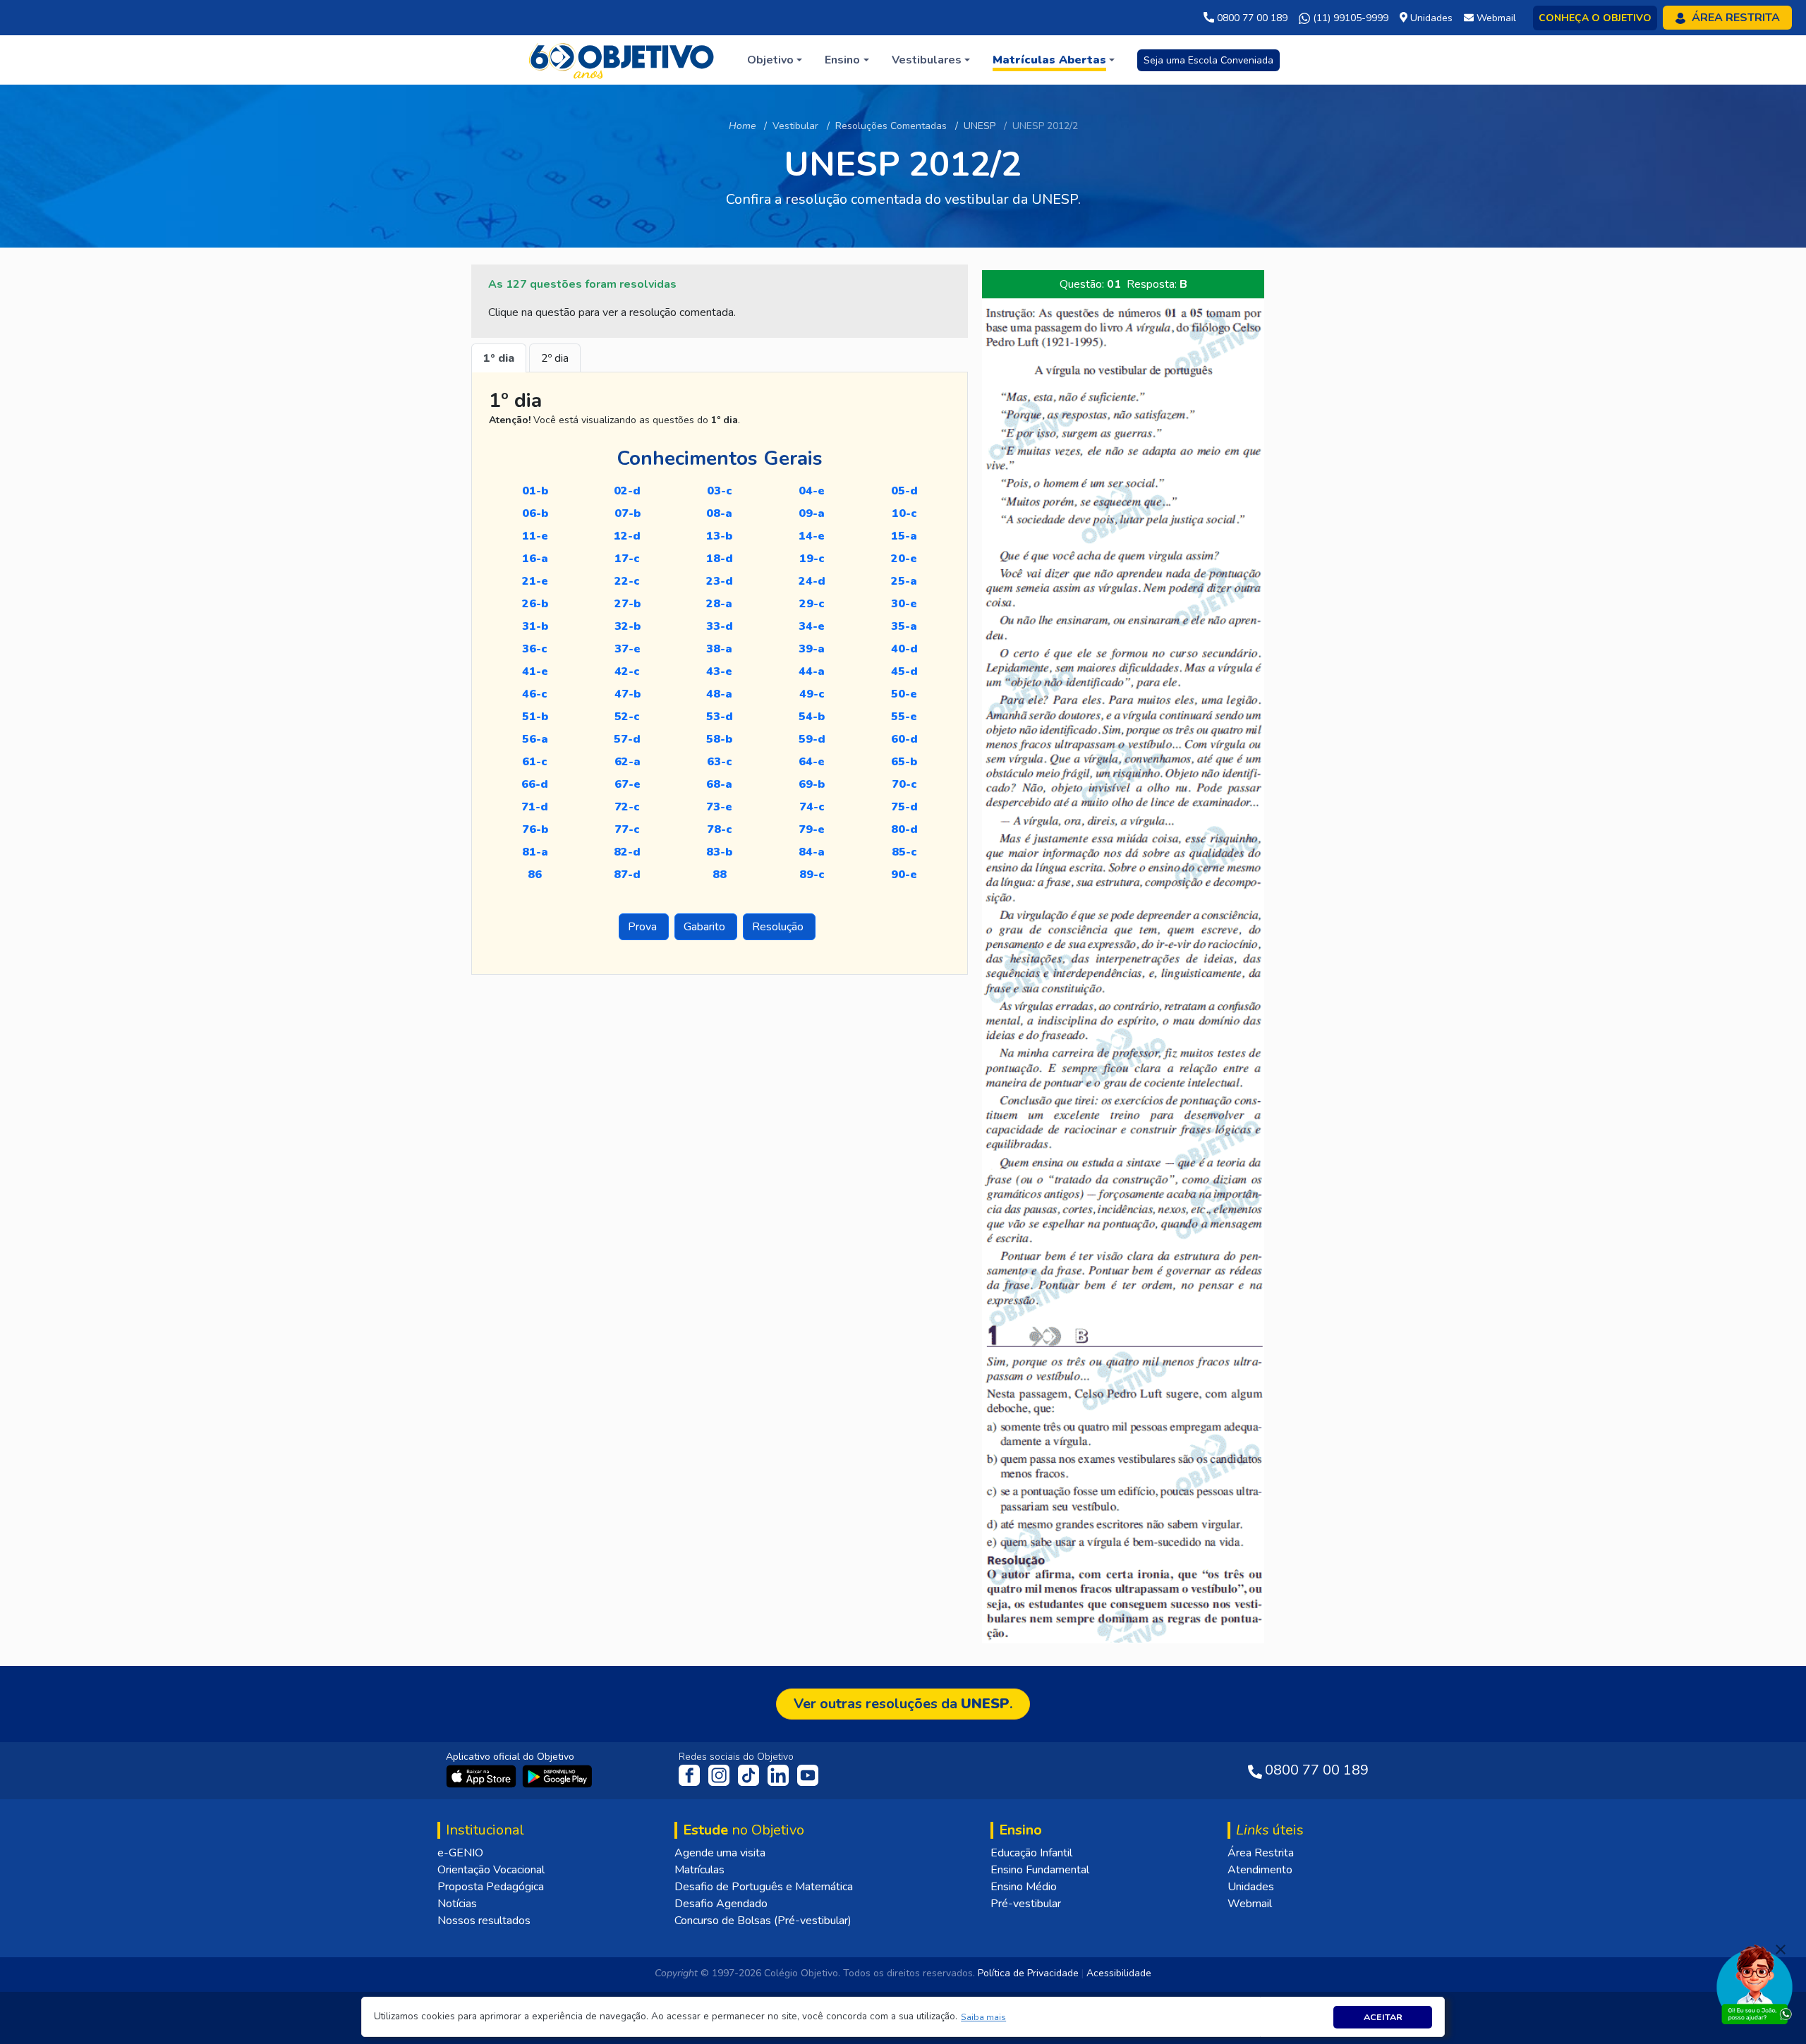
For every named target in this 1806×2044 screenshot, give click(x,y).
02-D (627, 491)
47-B (628, 694)
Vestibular (795, 126)
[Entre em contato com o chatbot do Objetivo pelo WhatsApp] (1755, 1983)
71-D (535, 807)
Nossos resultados (484, 1921)
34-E (812, 626)
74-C (812, 807)
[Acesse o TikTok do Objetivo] (750, 1775)
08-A (719, 513)
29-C (812, 604)
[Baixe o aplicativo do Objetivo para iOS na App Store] (483, 1776)
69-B (812, 784)
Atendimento (1260, 1870)
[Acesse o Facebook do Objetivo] (692, 1775)
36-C (535, 649)
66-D (535, 784)
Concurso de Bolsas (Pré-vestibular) (763, 1921)
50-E (904, 694)
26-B (535, 604)
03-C (720, 491)
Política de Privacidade (1028, 1973)
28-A (719, 604)
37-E (628, 649)
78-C (720, 829)
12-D (627, 536)
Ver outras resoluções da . (903, 1704)
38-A (719, 649)
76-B (535, 829)
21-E (535, 581)
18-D (720, 559)
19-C (812, 559)
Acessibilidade (1119, 1973)
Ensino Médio (1024, 1887)
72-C (627, 807)
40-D (904, 649)
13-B (719, 536)
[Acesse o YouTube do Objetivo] (808, 1775)
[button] (984, 2017)
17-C (627, 559)
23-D (720, 581)
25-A (904, 581)
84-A (812, 852)
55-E (904, 717)
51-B (535, 717)
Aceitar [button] (1383, 2017)
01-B (535, 491)
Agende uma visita (720, 1853)
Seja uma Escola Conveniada (1208, 60)
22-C (627, 581)
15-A (904, 536)
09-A (812, 513)
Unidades (1251, 1887)
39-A (812, 649)
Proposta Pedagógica (491, 1887)
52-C (627, 717)
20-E (904, 559)
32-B (628, 626)
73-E (719, 807)
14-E (812, 536)
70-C (904, 784)
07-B (628, 513)
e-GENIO (460, 1853)
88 (720, 875)
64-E (812, 762)
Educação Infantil (1031, 1853)
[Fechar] (1781, 1949)
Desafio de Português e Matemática (764, 1887)
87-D (627, 875)
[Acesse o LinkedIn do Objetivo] (780, 1775)
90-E (904, 875)
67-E (628, 784)
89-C (812, 875)
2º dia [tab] (555, 358)
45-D (904, 671)
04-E (812, 491)
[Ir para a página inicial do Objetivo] (623, 59)
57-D (627, 739)
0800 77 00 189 (1251, 18)
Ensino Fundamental (1040, 1870)
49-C (812, 694)
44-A (812, 671)
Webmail (1250, 1904)
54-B (812, 717)
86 (535, 875)
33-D (720, 626)
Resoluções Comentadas (891, 126)
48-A (719, 694)
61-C (535, 762)
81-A (535, 852)
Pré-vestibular (1026, 1904)
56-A (535, 739)
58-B (719, 739)
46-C (535, 694)
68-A (719, 784)
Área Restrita (1261, 1853)
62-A (628, 762)
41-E (535, 671)
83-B (719, 852)
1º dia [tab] (499, 358)
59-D (812, 739)
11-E (535, 536)
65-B (904, 762)
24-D (812, 581)
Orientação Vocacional (491, 1870)
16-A (535, 559)
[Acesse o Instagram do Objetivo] (720, 1775)
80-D (904, 829)
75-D (904, 807)
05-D (904, 491)
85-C (904, 852)
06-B (535, 513)
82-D (627, 852)
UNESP (980, 126)
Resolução (779, 927)
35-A (904, 626)
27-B (628, 604)
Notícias (457, 1904)
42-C (627, 671)
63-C (720, 762)
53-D (720, 717)
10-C (904, 513)
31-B (535, 626)
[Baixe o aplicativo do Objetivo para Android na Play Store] (557, 1776)
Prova (644, 927)
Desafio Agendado (721, 1904)
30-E (904, 604)
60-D (904, 739)
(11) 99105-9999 (1349, 18)
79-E (812, 829)
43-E (719, 671)
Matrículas (699, 1870)
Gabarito (706, 927)
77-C (627, 829)
